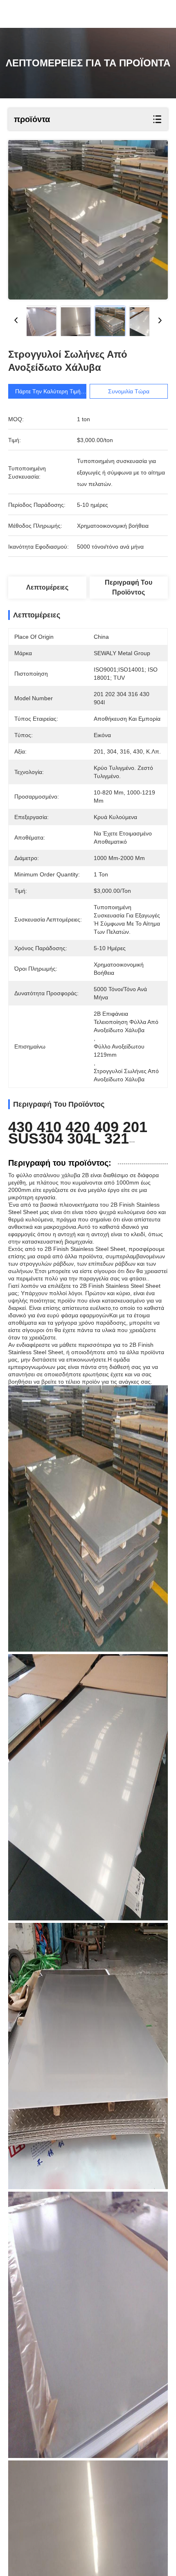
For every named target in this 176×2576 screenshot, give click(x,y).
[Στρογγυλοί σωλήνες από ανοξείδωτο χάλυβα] (88, 220)
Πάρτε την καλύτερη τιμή (48, 391)
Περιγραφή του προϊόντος (129, 587)
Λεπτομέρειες (47, 587)
